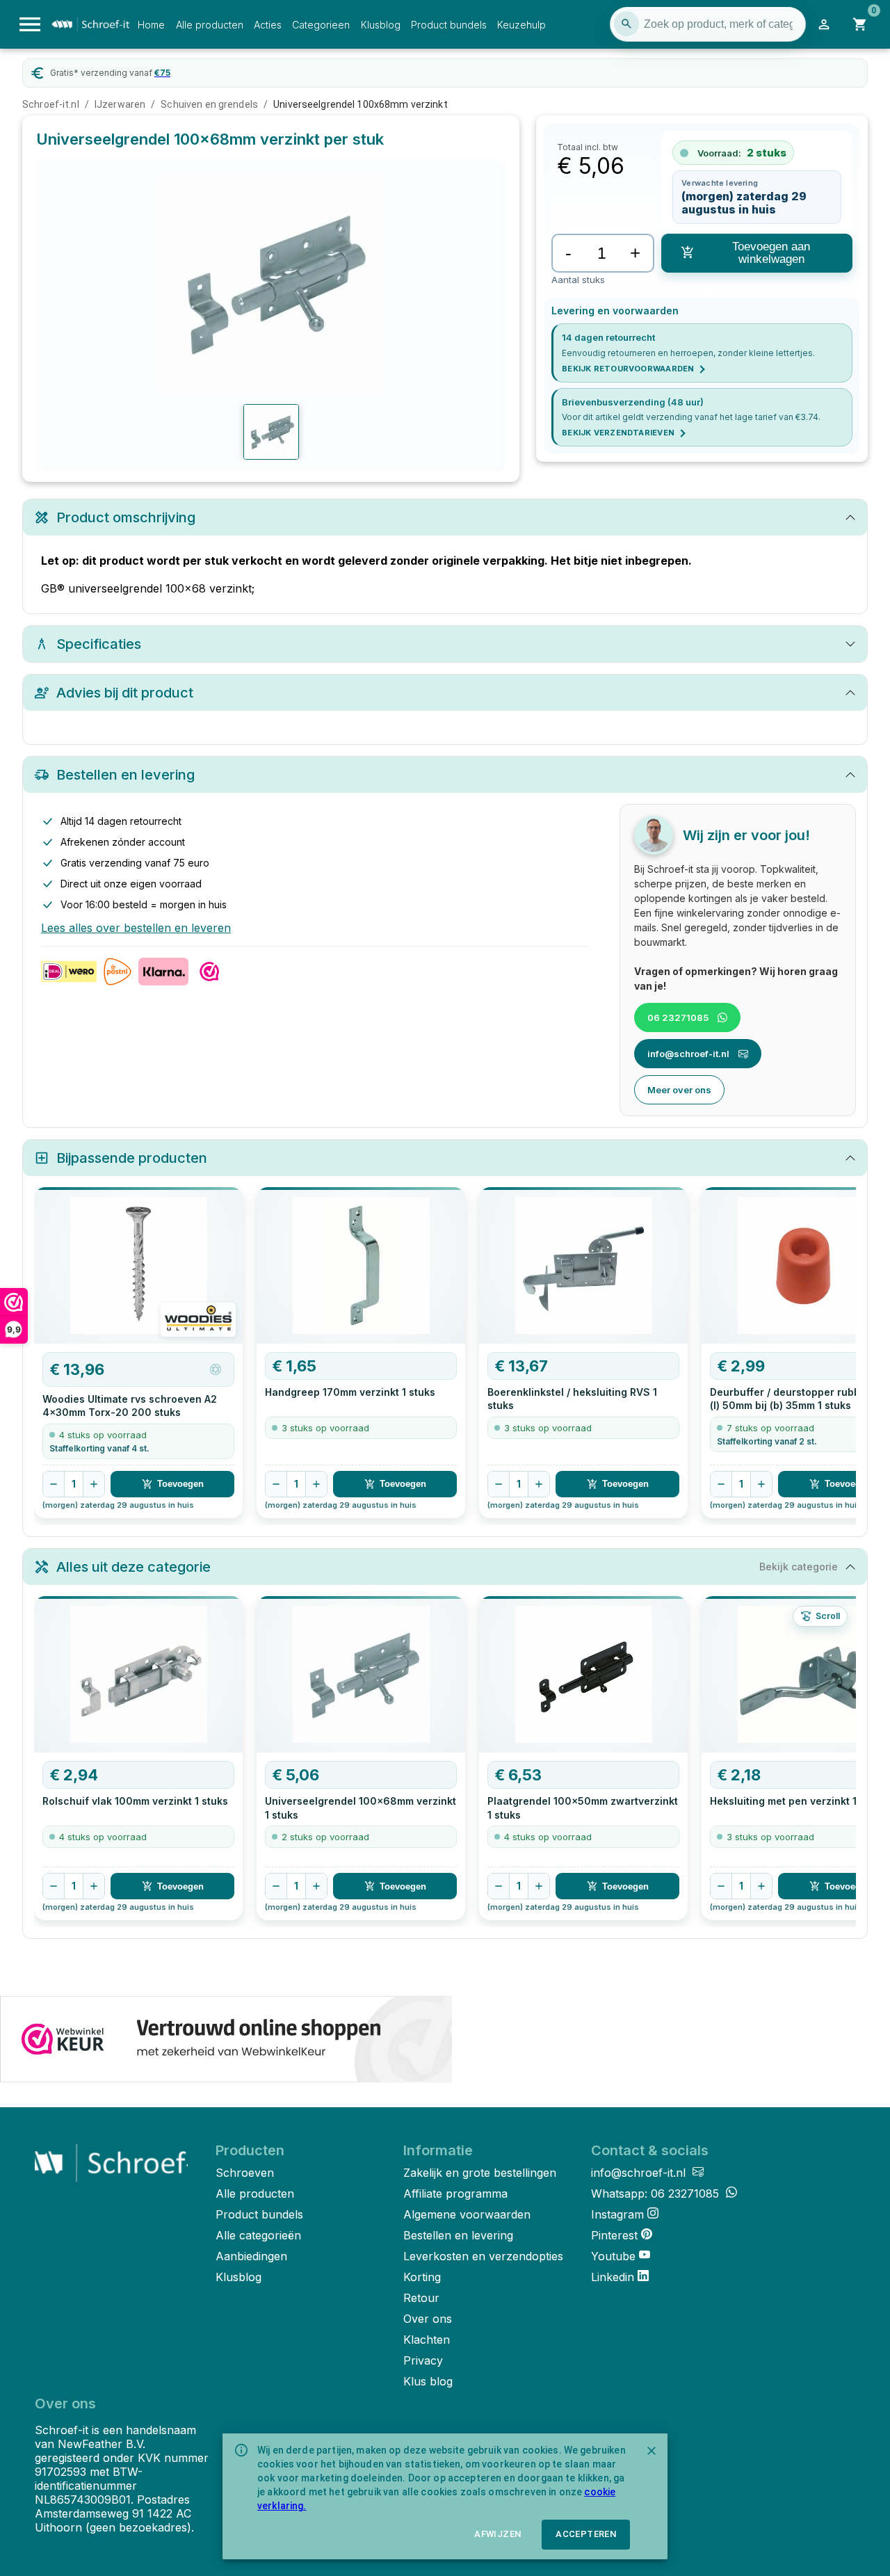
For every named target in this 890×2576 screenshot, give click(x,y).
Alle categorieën (258, 2235)
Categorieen (321, 25)
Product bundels (449, 25)
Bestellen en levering (458, 2235)
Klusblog (381, 25)
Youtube (613, 2256)
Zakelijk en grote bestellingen (480, 2173)
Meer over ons (679, 1090)
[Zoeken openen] (626, 24)
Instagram (617, 2214)
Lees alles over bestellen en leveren (136, 928)
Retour (421, 2298)
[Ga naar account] (824, 24)
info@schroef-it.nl (688, 1054)
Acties (268, 25)
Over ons (428, 2319)
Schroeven (245, 2173)
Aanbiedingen (251, 2256)
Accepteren (586, 2534)
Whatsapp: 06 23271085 (657, 2193)
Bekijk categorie (799, 1567)
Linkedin (613, 2277)
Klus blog (428, 2381)
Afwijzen (497, 2534)
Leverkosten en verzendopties (483, 2256)
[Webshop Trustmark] (226, 2040)
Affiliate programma (455, 2193)
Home (151, 25)
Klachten (427, 2340)
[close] (652, 2451)
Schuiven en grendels (209, 104)
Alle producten (210, 25)
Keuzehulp (521, 25)
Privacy (423, 2360)
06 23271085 (678, 1017)
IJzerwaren (120, 104)
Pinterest (614, 2235)
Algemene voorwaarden (467, 2214)
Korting (422, 2277)
